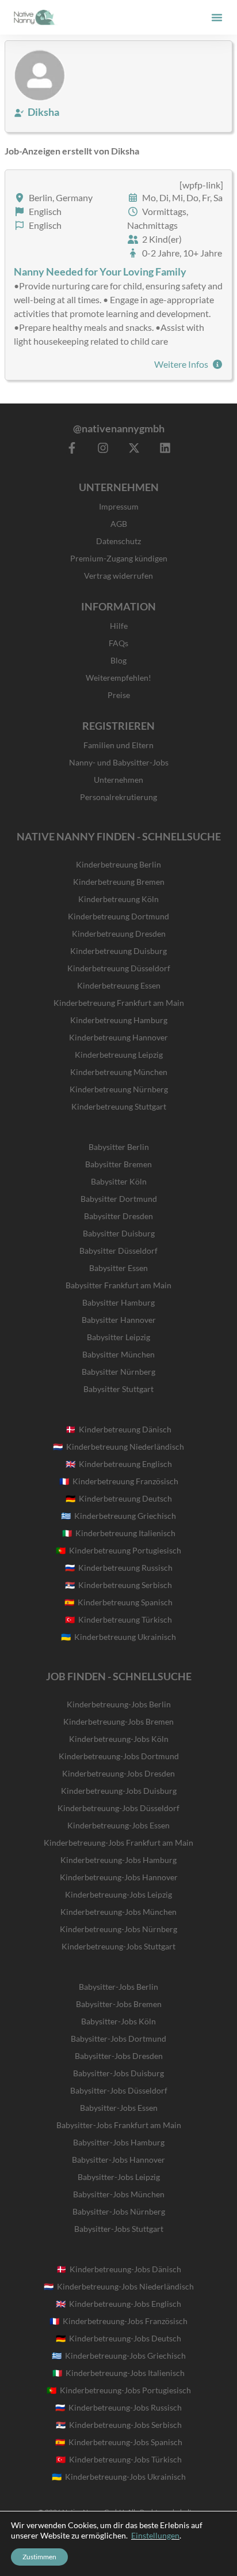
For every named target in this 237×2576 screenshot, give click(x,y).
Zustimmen (39, 2557)
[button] (217, 17)
